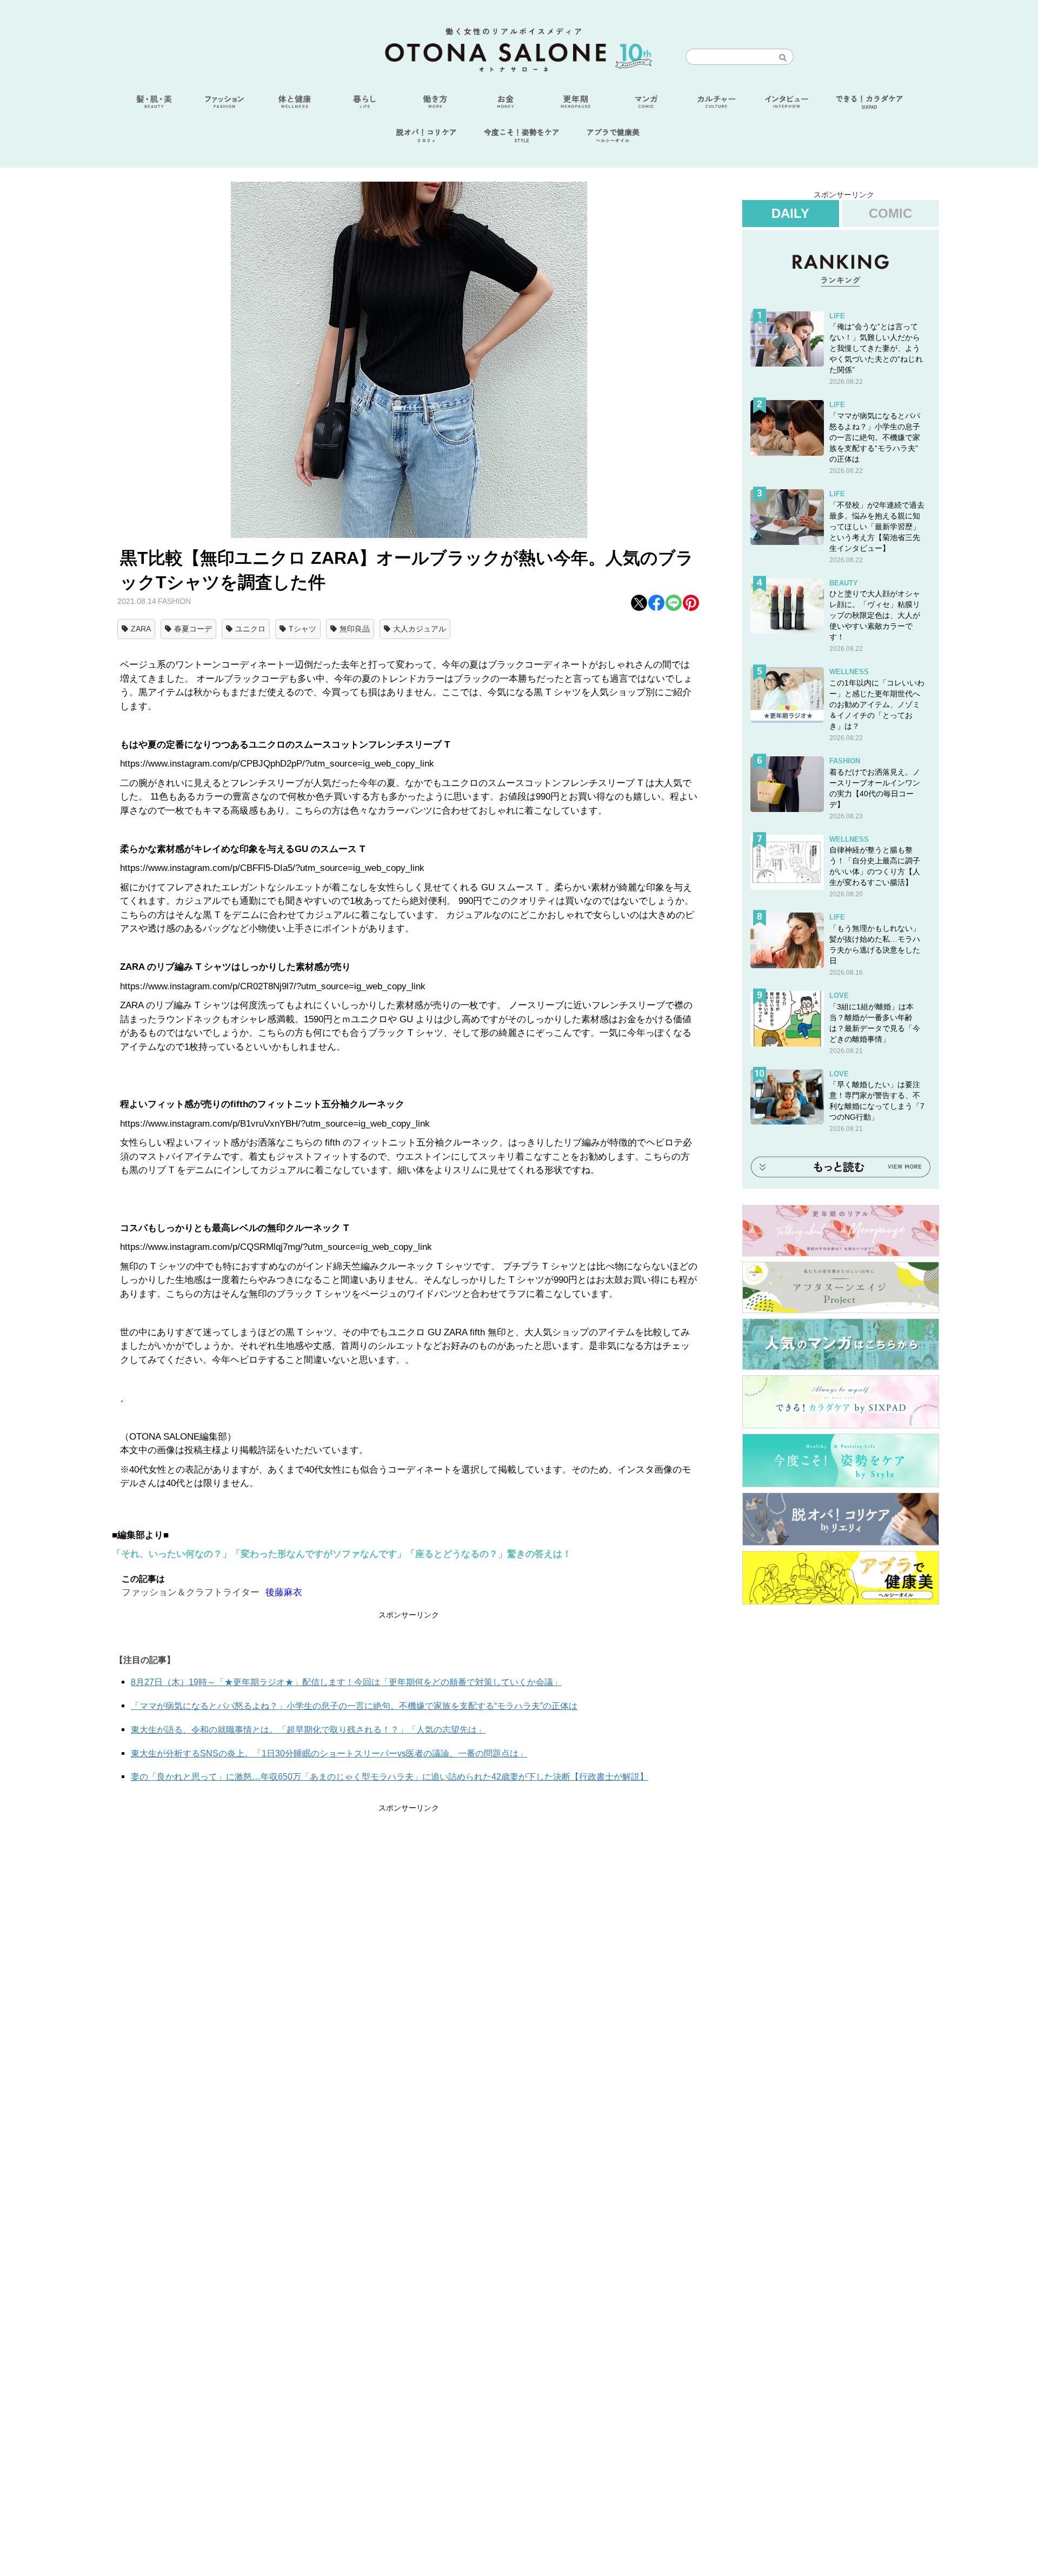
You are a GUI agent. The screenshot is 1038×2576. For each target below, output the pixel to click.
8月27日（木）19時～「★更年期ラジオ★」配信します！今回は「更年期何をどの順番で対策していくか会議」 (346, 1682)
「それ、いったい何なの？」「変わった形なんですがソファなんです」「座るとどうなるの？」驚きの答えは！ (342, 1554)
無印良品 (355, 629)
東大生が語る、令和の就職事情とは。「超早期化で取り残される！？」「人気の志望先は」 (308, 1730)
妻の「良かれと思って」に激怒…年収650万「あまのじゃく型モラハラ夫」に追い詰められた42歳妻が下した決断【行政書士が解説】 (390, 1777)
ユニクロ (250, 629)
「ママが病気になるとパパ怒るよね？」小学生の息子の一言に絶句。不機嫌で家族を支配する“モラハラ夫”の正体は (354, 1706)
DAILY (790, 213)
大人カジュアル (420, 629)
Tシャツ (302, 629)
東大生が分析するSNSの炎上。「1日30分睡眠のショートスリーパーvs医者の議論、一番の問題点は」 (329, 1753)
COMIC (890, 213)
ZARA (141, 629)
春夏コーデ (193, 629)
